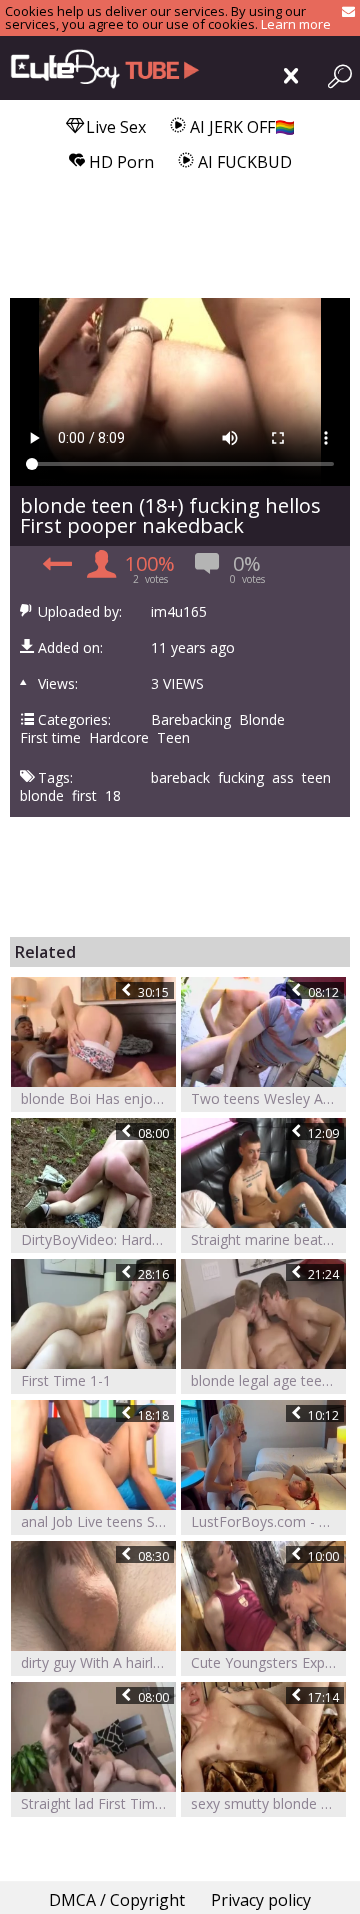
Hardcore (119, 738)
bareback (180, 778)
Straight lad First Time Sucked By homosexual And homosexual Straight (98, 1803)
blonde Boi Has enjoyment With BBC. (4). (98, 1098)
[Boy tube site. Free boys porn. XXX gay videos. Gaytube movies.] (100, 68)
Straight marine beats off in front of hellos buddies (268, 1239)
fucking (241, 778)
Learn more (296, 24)
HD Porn (119, 162)
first (84, 796)
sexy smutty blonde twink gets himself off (268, 1803)
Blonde (262, 720)
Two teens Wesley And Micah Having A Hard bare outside (268, 1098)
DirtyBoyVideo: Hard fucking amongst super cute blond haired (98, 1239)
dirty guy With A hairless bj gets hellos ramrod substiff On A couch (98, 1662)
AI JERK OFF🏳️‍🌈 (240, 127)
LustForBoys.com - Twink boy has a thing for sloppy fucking (268, 1521)
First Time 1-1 (66, 1380)
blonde (42, 796)
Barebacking (191, 720)
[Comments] (54, 569)
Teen (173, 738)
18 (113, 796)
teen (316, 778)
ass (283, 778)
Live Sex (114, 127)
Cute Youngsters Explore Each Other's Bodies (268, 1662)
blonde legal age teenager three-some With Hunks (268, 1380)
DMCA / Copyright (117, 1900)
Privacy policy (261, 1900)
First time (50, 738)
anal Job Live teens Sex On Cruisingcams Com (98, 1521)
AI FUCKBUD (243, 162)
